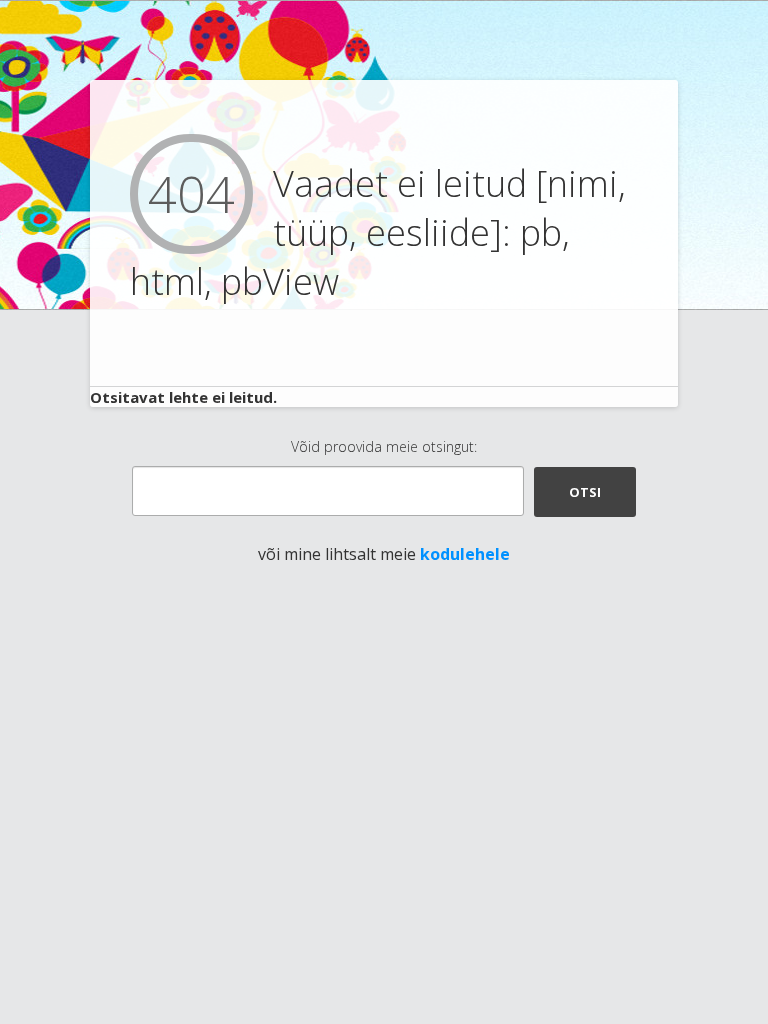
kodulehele (465, 554)
